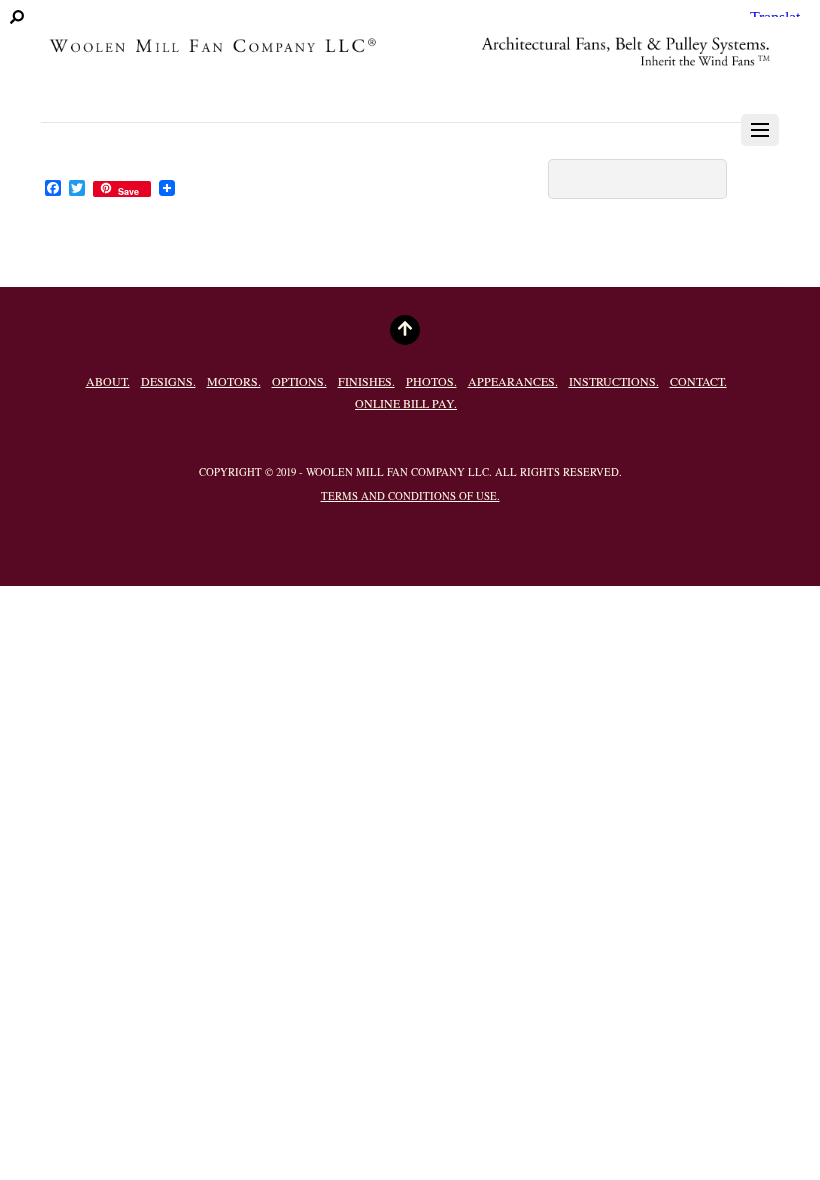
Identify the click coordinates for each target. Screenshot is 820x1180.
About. (108, 381)
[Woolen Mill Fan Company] (410, 77)
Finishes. (366, 381)
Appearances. (513, 381)
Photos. (431, 381)
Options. (299, 381)
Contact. (698, 381)
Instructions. (614, 381)
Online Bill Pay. (406, 403)
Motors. (234, 381)
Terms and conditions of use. (410, 496)
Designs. (168, 381)
